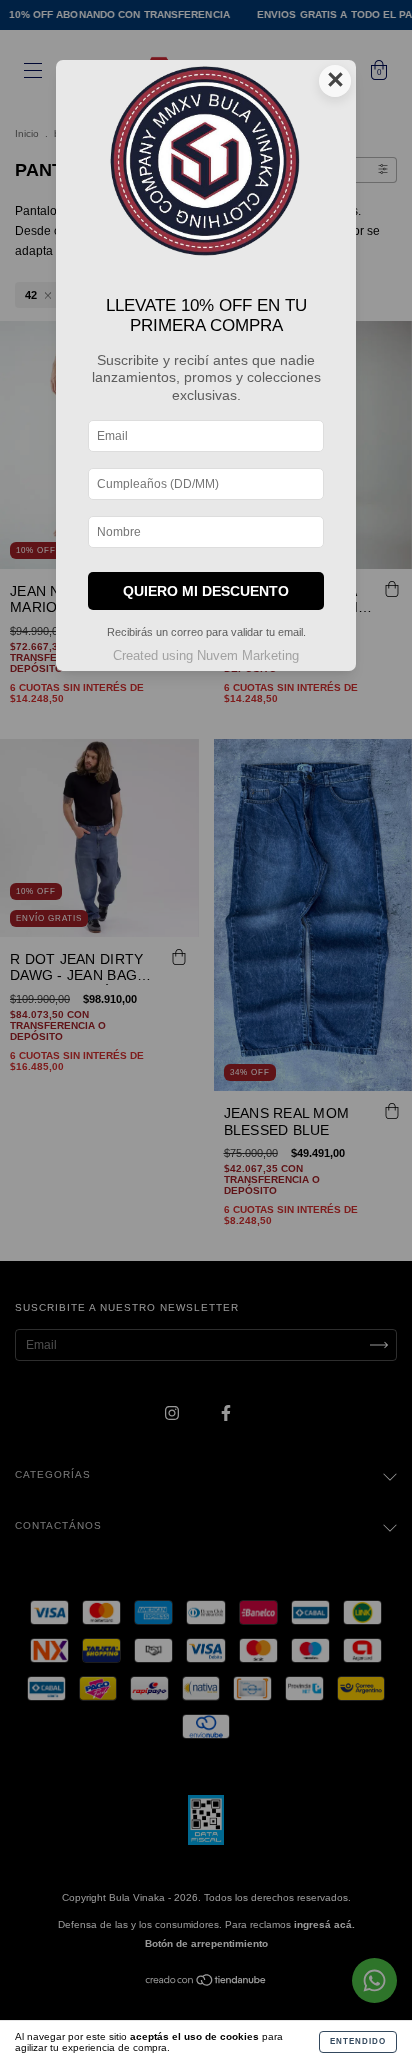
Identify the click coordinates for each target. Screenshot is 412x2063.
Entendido (358, 2041)
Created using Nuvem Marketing (206, 655)
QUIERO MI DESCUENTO (206, 591)
